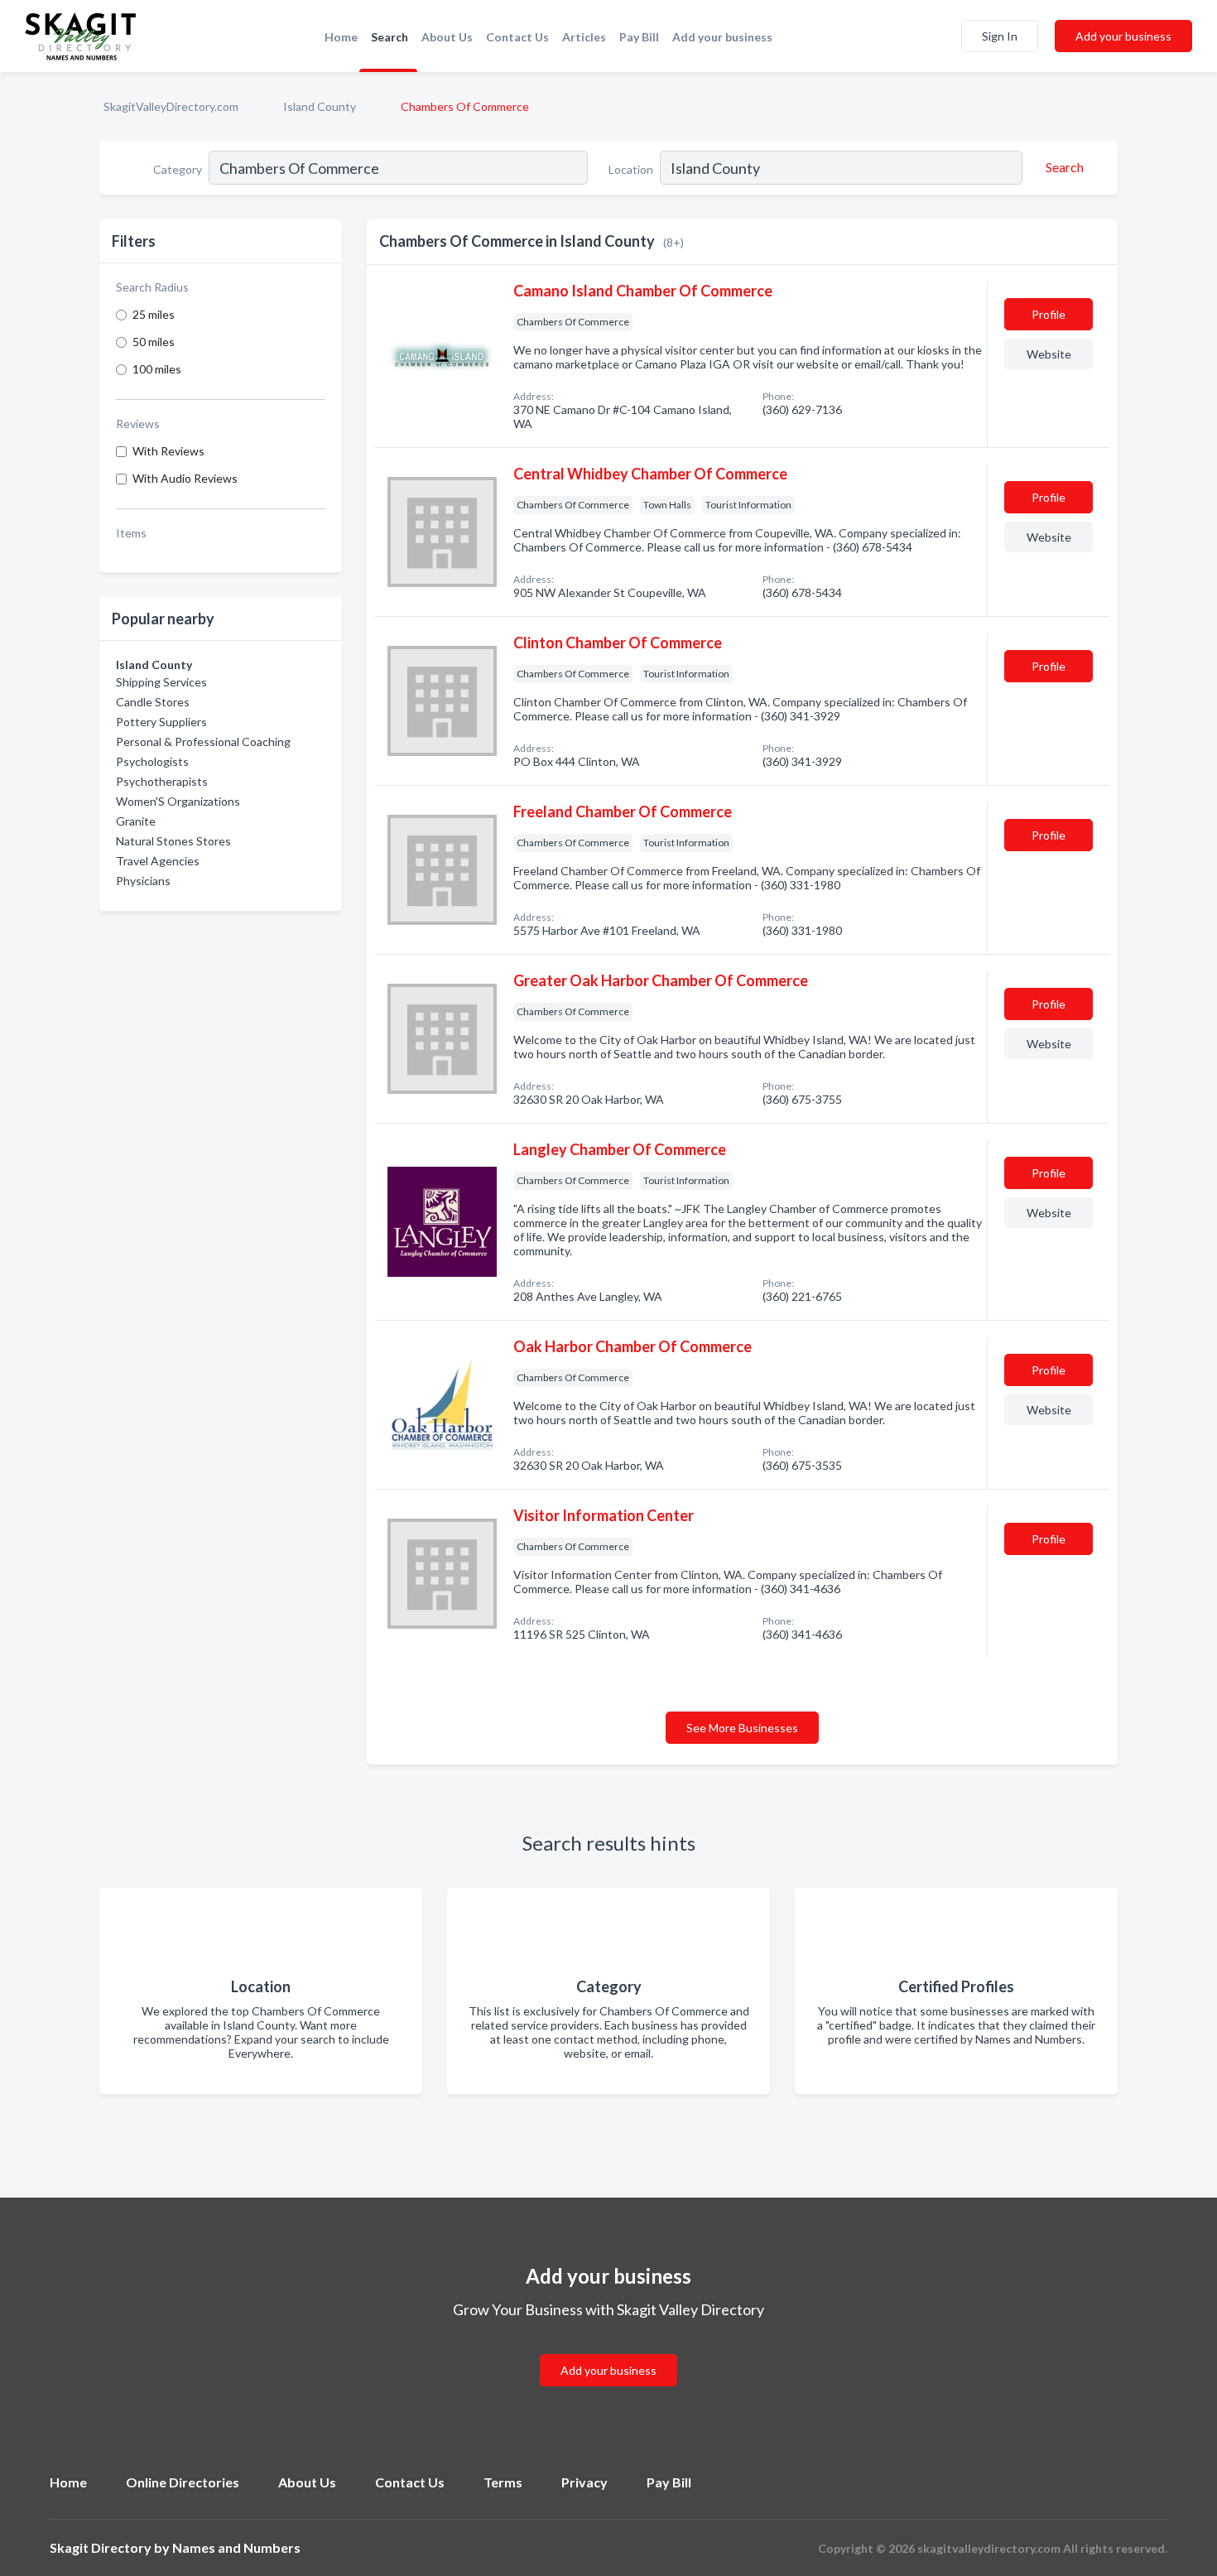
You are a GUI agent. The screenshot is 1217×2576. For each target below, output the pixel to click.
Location (631, 169)
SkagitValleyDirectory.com (171, 106)
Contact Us (517, 37)
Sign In (1000, 36)
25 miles (154, 314)
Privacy (584, 2482)
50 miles (154, 342)
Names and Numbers (236, 2547)
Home (341, 37)
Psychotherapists (162, 781)
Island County (320, 106)
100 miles (157, 369)
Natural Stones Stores (173, 841)
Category (178, 169)
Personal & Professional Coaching (203, 742)
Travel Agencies (158, 861)
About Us (447, 37)
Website (1049, 354)
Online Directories (183, 2482)
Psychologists (152, 761)
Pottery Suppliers (161, 722)
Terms (503, 2482)
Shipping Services (161, 682)
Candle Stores (153, 702)
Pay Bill (639, 37)
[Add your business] (608, 2350)
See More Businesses (742, 1728)
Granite (136, 821)
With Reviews (168, 451)
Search (390, 37)
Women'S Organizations (178, 801)
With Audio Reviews (185, 478)
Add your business (722, 37)
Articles (584, 37)
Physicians (143, 881)
